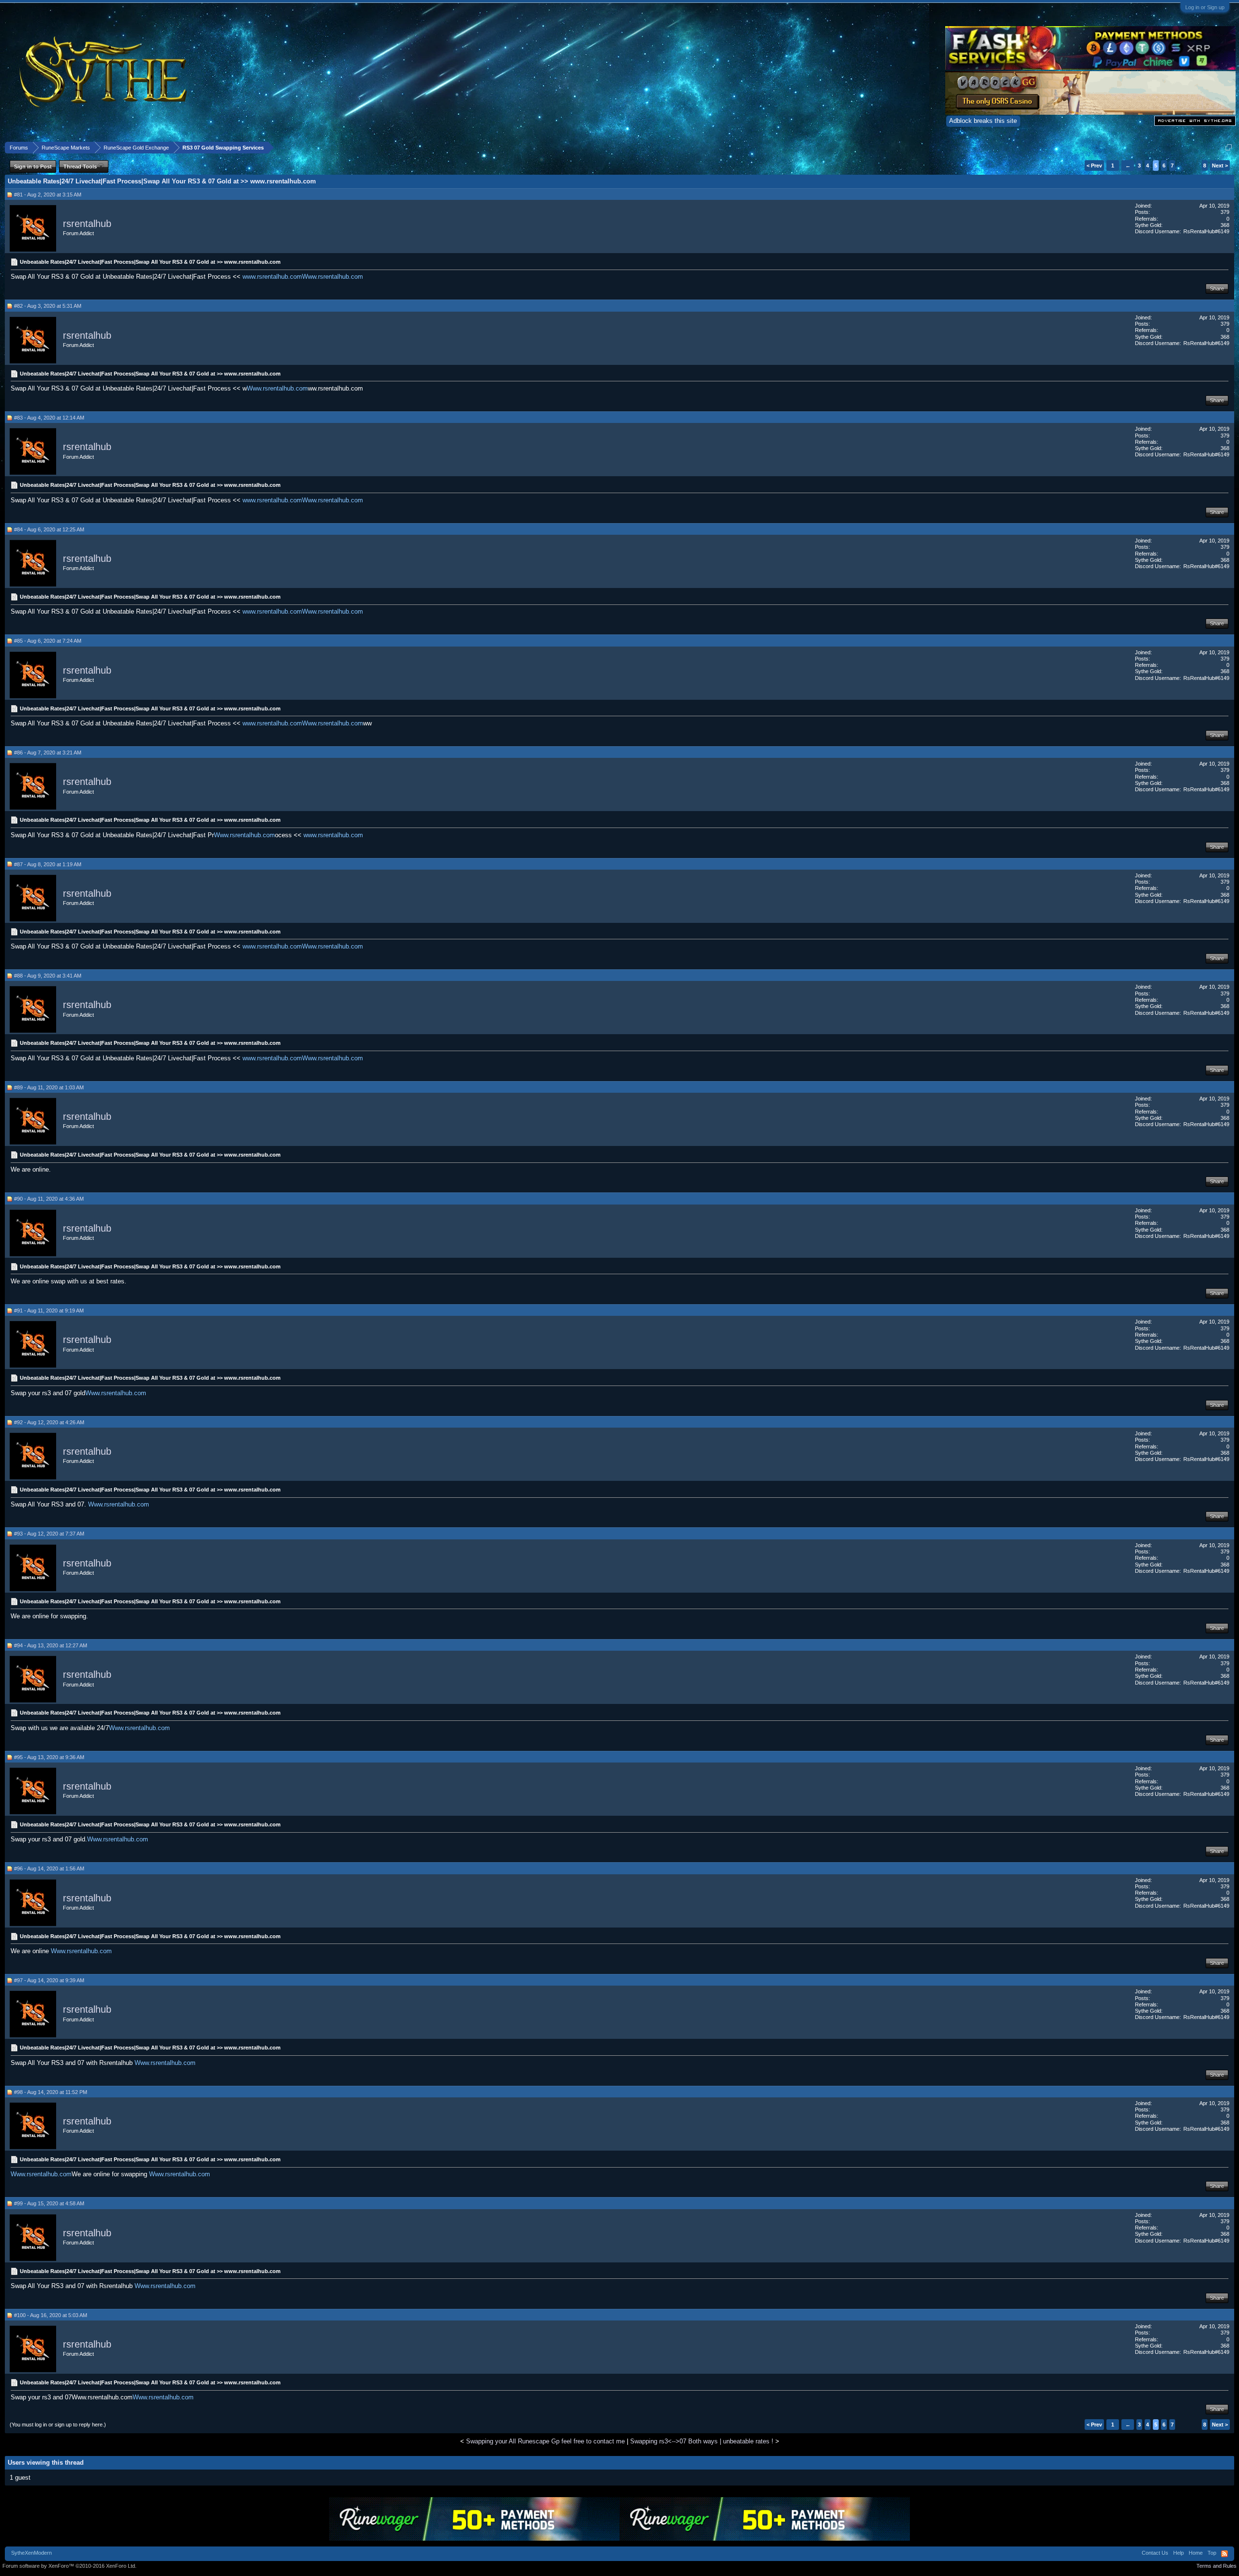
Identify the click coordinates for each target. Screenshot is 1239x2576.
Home (1196, 2553)
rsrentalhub (87, 224)
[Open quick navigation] (1229, 147)
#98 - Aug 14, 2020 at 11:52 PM (51, 2092)
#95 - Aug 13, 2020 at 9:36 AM (49, 1757)
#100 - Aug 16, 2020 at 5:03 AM (51, 2315)
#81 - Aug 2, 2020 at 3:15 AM (48, 195)
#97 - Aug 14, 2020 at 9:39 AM (49, 1980)
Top (1212, 2553)
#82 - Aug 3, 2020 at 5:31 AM (48, 306)
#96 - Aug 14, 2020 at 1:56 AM (49, 1868)
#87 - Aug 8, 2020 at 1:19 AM (48, 864)
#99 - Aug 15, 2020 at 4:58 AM (49, 2203)
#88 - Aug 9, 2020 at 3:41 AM (48, 976)
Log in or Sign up (1205, 7)
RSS (1224, 2554)
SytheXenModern (31, 2553)
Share (1217, 288)
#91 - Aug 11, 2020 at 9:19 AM (49, 1311)
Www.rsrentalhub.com (332, 277)
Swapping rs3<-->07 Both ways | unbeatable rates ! (702, 2441)
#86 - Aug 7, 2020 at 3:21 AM (48, 753)
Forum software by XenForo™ (69, 2566)
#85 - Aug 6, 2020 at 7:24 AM (48, 641)
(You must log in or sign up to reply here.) (58, 2425)
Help (1179, 2553)
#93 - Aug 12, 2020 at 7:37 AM (49, 1534)
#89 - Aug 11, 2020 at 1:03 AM (49, 1087)
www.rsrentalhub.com (272, 277)
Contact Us (1155, 2553)
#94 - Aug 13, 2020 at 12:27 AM (51, 1645)
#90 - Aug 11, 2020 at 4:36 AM (49, 1199)
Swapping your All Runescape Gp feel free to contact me (545, 2441)
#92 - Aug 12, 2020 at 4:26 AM (49, 1422)
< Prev (1094, 166)
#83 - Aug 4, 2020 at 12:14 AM (49, 418)
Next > (1220, 166)
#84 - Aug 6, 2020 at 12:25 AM (49, 529)
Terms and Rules (1216, 2566)
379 (1225, 212)
